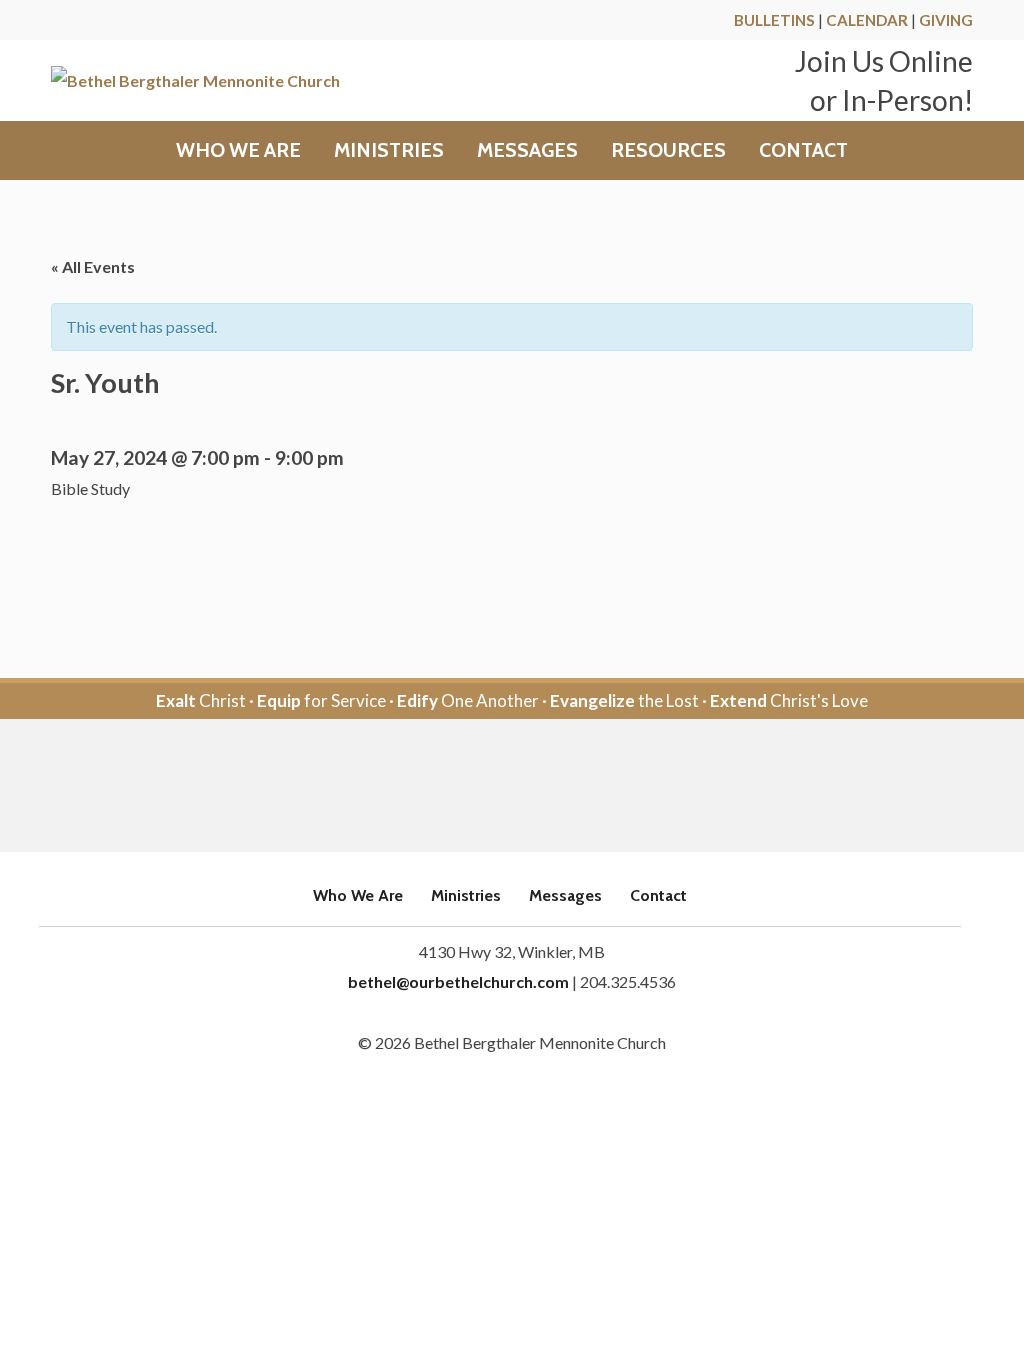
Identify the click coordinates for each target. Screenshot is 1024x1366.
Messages (527, 151)
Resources (668, 151)
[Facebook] (484, 786)
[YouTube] (539, 786)
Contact (803, 151)
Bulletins (774, 20)
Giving (946, 20)
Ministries (389, 151)
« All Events (93, 266)
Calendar (867, 20)
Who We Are (238, 151)
